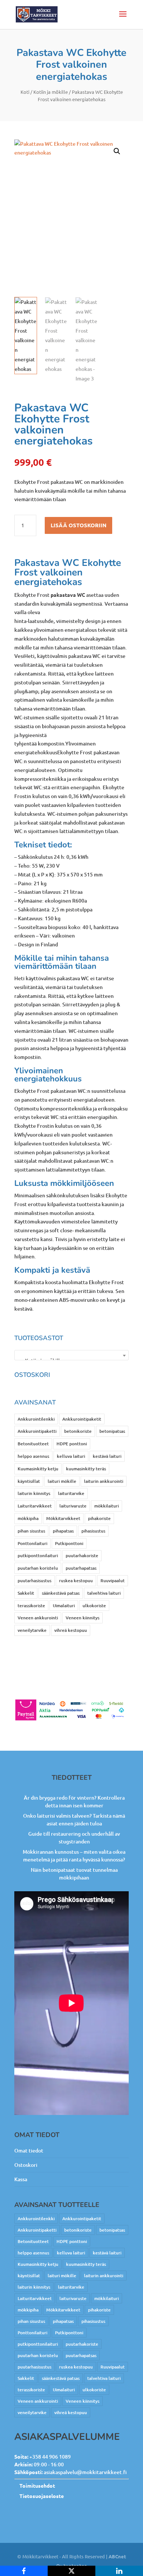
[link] (37, 14)
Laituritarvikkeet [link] (35, 1506)
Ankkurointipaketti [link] (37, 1431)
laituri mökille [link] (62, 1481)
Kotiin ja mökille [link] (51, 92)
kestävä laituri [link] (107, 1456)
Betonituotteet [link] (33, 1444)
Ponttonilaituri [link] (32, 1543)
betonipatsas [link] (112, 1431)
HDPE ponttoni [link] (72, 1444)
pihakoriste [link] (99, 1518)
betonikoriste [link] (78, 1431)
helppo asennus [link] (33, 1456)
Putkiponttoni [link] (69, 1543)
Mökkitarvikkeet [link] (63, 1518)
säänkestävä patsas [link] (61, 1593)
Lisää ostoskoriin (78, 525)
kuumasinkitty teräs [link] (86, 1469)
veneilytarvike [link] (32, 1630)
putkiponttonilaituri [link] (38, 1555)
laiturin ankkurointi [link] (104, 1481)
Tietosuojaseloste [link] (42, 2496)
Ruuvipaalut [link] (113, 1581)
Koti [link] (25, 92)
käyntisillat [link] (29, 1481)
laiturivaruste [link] (73, 1506)
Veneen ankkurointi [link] (38, 1618)
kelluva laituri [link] (71, 1456)
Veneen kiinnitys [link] (82, 1618)
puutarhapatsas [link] (81, 1568)
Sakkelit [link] (26, 1593)
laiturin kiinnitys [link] (34, 1493)
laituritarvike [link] (71, 1493)
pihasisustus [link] (93, 1531)
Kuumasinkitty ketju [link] (38, 1469)
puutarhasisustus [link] (34, 1581)
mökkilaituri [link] (107, 1506)
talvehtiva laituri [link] (104, 1593)
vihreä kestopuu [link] (71, 1630)
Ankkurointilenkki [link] (36, 1419)
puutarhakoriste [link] (82, 1555)
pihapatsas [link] (63, 1531)
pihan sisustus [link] (31, 1531)
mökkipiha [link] (28, 1518)
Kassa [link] (21, 2179)
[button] (123, 19)
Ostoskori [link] (26, 2165)
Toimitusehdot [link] (37, 2485)
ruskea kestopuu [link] (76, 1581)
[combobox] (71, 1355)
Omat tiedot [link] (29, 2150)
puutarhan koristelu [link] (38, 1568)
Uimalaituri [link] (64, 1606)
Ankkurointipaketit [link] (82, 1419)
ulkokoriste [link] (94, 1606)
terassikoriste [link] (31, 1606)
